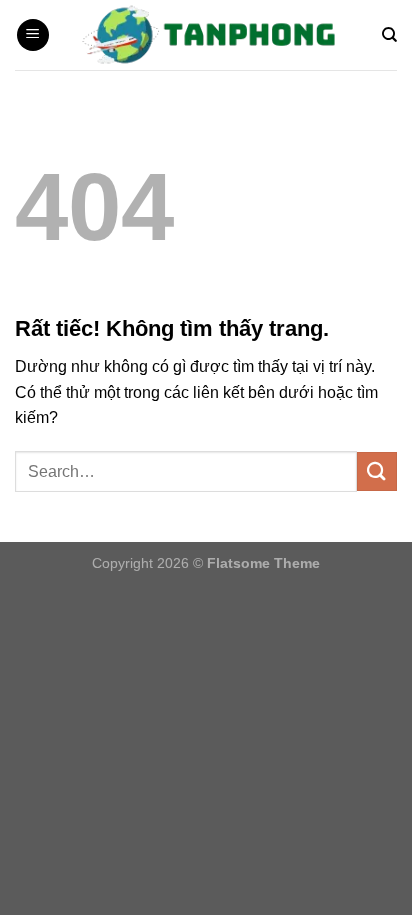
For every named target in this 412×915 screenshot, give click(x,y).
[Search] (389, 35)
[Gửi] (377, 471)
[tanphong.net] (216, 35)
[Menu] (33, 35)
